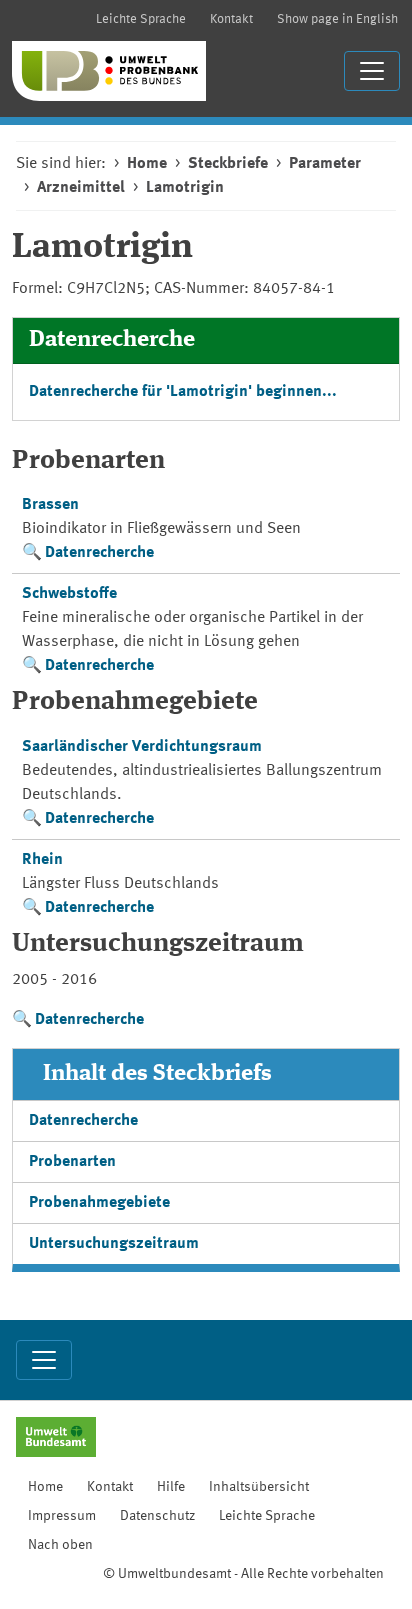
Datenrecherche (99, 553)
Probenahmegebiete (99, 1203)
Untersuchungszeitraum (114, 1244)
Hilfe (171, 1487)
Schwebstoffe (69, 594)
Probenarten (72, 1162)
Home (147, 164)
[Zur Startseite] (109, 71)
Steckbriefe (228, 164)
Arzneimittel (81, 188)
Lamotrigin (185, 188)
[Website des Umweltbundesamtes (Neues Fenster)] (56, 1439)
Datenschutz (157, 1516)
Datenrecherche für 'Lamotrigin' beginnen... (183, 392)
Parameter (325, 164)
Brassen (50, 505)
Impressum (62, 1516)
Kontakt (231, 19)
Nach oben (60, 1545)
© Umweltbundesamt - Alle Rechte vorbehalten (243, 1574)
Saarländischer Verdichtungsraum (142, 747)
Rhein (42, 860)
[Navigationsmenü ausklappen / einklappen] (372, 71)
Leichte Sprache (141, 19)
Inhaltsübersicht (259, 1487)
